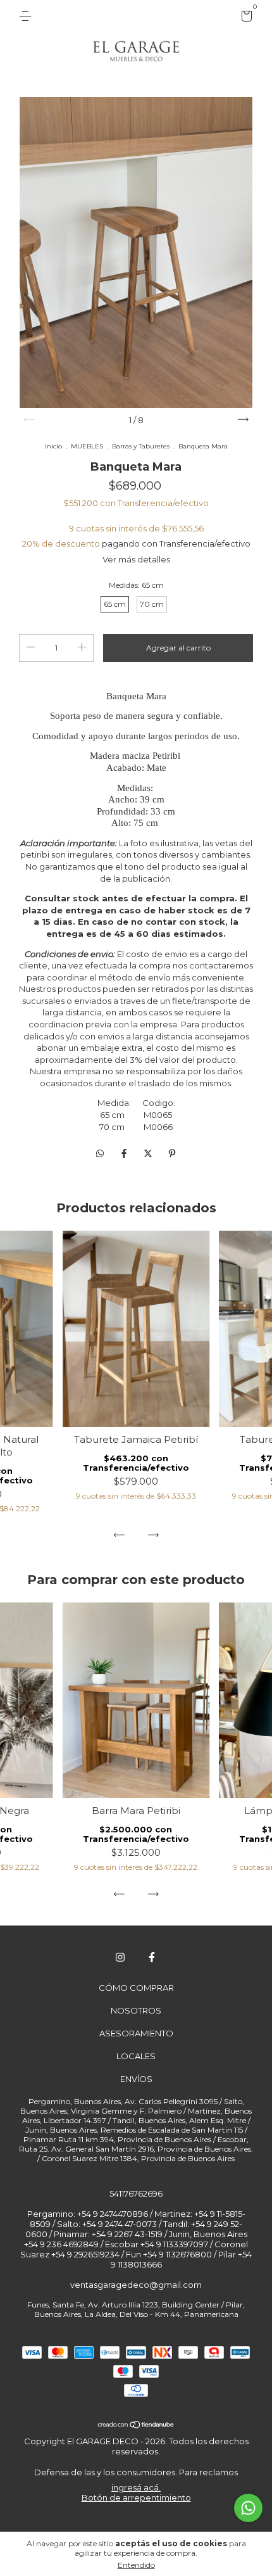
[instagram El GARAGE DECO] (120, 1957)
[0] (244, 18)
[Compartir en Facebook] (125, 1153)
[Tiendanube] (136, 2425)
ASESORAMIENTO (136, 2033)
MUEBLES (87, 446)
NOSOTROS (136, 2010)
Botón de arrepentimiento (136, 2497)
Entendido (136, 2565)
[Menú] (28, 16)
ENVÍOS (136, 2079)
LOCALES (136, 2056)
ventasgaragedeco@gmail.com (136, 2285)
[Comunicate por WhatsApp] (248, 2508)
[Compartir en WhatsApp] (100, 1153)
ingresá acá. (136, 2487)
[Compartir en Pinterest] (172, 1153)
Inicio (53, 446)
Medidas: (136, 585)
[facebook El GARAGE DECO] (152, 1957)
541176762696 (136, 2193)
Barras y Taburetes (141, 446)
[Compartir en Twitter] (149, 1153)
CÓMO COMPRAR (136, 1988)
